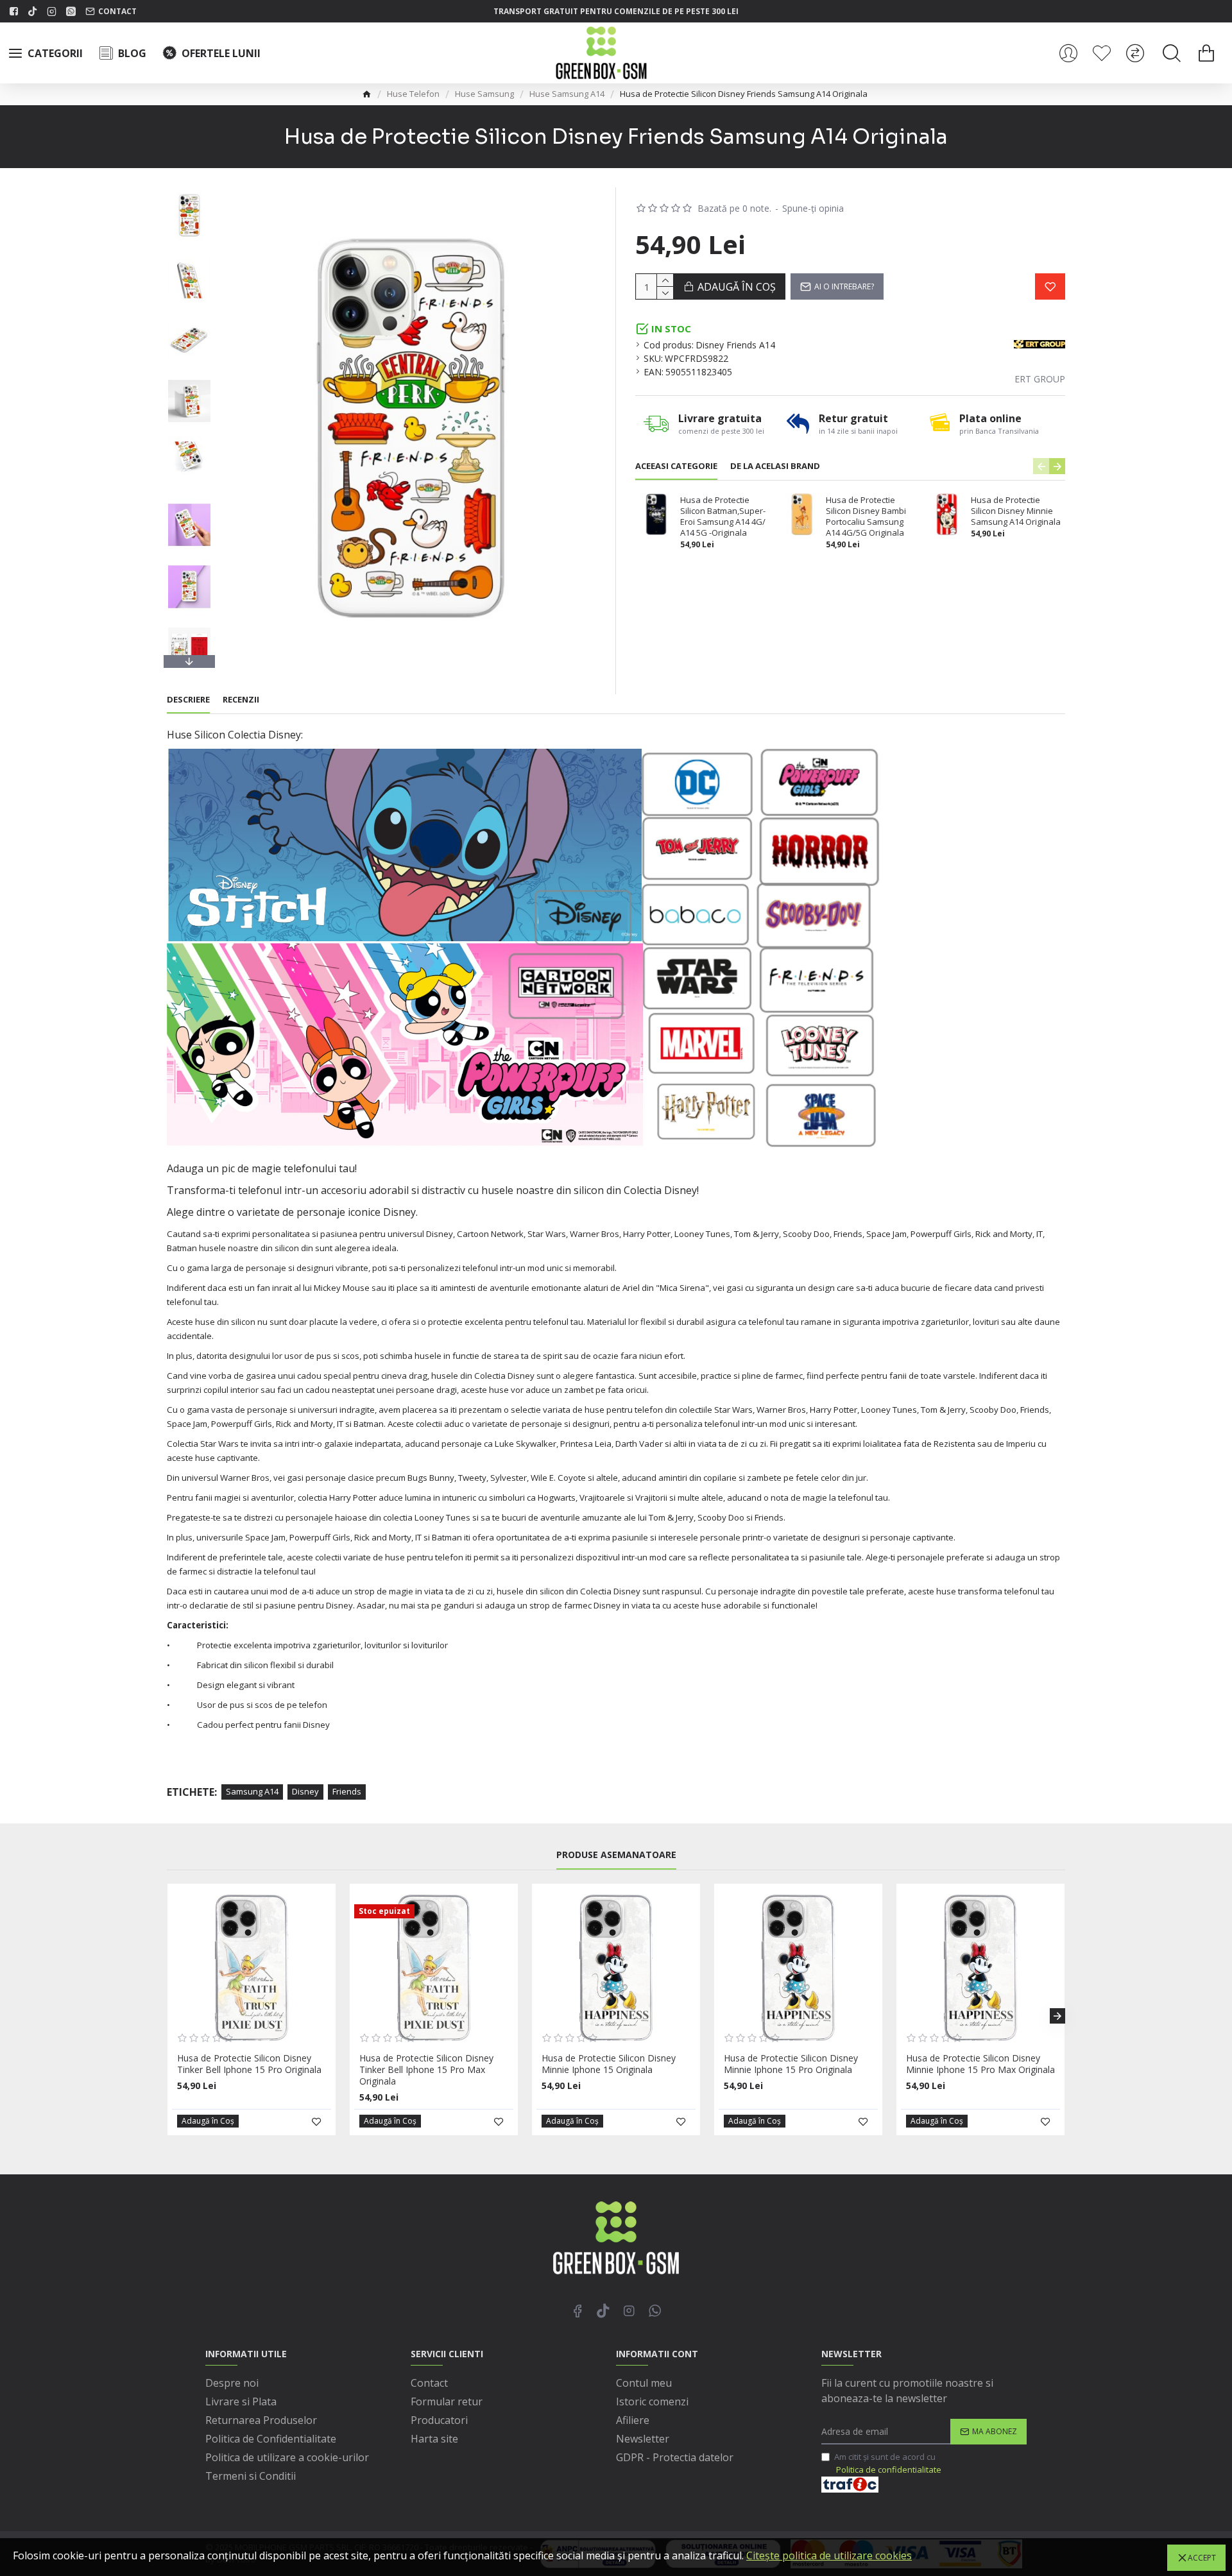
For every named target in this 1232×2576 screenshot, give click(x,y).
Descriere (188, 700)
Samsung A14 (252, 1791)
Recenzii (241, 700)
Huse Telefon (413, 94)
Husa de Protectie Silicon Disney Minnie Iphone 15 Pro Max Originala (980, 2064)
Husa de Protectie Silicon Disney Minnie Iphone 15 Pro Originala (791, 2064)
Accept (1202, 2558)
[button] (189, 191)
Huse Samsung (484, 94)
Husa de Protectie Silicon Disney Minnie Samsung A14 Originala (1016, 511)
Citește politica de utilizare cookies (829, 2555)
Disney (305, 1791)
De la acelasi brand (775, 466)
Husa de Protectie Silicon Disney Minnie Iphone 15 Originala (609, 2064)
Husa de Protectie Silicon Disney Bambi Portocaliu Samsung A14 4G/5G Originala (866, 516)
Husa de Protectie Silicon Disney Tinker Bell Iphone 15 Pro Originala (249, 2064)
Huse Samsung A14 (567, 94)
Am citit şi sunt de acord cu (888, 2463)
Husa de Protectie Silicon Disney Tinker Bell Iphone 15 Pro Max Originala (426, 2070)
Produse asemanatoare (616, 1855)
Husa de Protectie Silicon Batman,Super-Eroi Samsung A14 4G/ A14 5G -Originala (723, 516)
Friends (347, 1791)
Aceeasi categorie (676, 466)
